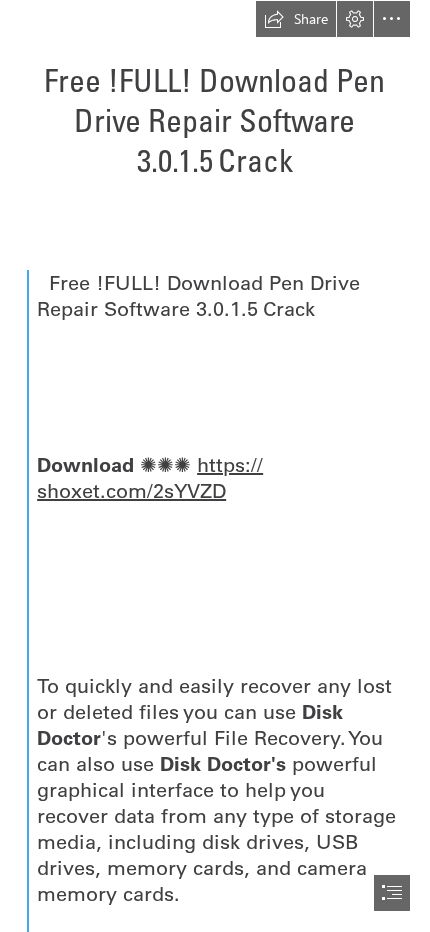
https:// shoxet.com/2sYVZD (150, 477)
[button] (296, 19)
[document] (215, 466)
